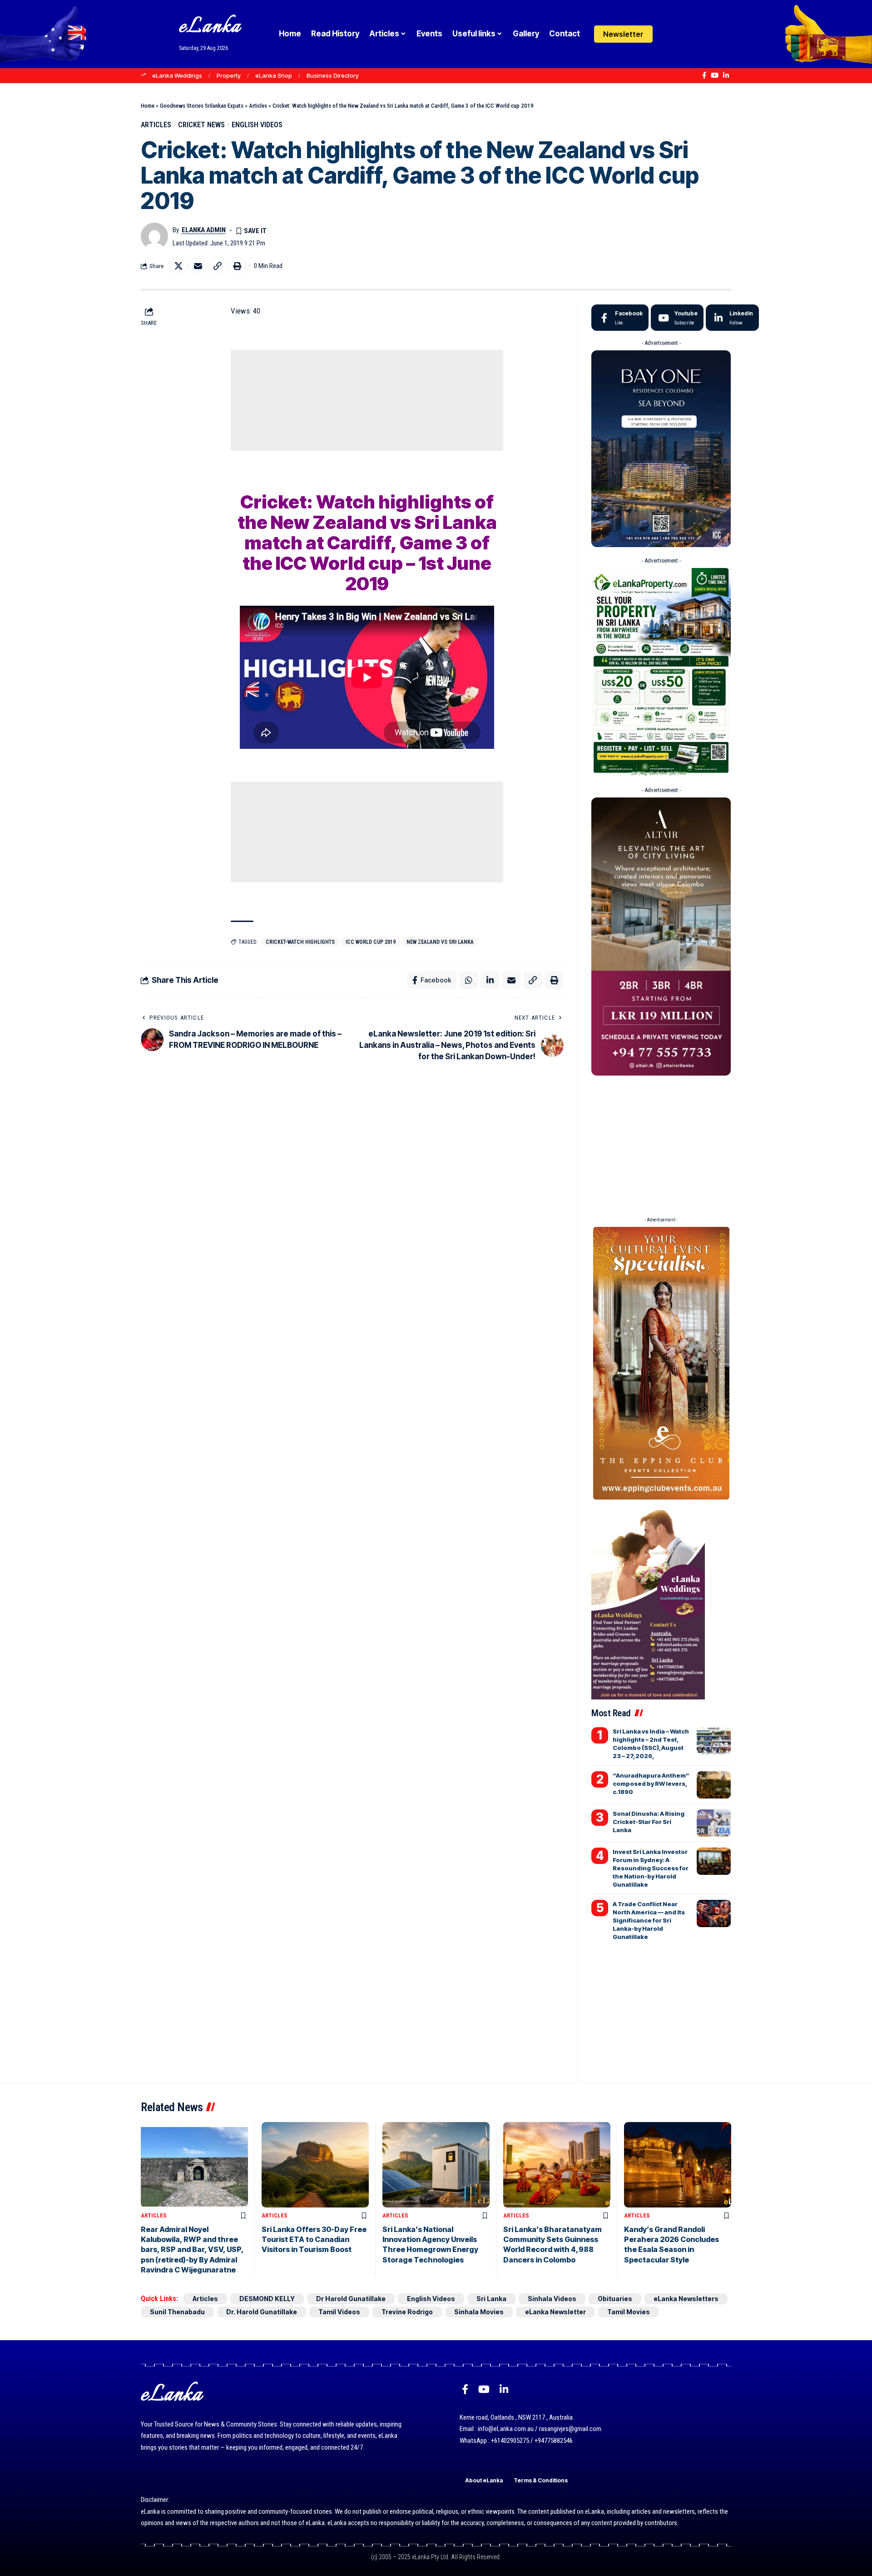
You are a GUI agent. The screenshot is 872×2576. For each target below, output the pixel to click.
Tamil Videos (339, 2312)
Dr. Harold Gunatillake (262, 2312)
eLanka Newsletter (555, 2312)
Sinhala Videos (552, 2299)
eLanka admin (204, 230)
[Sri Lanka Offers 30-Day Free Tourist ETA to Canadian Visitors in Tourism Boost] (315, 2165)
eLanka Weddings (177, 75)
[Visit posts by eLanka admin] (154, 236)
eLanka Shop (274, 75)
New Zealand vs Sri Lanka (440, 942)
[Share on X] (178, 266)
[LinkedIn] (726, 75)
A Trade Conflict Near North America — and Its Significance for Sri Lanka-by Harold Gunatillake (649, 1921)
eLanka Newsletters (686, 2299)
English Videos (257, 125)
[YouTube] (715, 75)
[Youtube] (677, 318)
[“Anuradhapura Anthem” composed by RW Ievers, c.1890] (714, 1785)
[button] (687, 34)
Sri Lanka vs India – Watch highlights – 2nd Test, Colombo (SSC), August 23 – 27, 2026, (651, 1744)
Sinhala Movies (479, 2312)
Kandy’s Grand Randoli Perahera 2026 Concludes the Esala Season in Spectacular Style (671, 2245)
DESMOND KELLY (267, 2299)
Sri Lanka (491, 2299)
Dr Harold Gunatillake (351, 2299)
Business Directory (333, 75)
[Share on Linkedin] (490, 980)
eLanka (210, 27)
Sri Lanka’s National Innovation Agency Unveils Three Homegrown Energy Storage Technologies (430, 2245)
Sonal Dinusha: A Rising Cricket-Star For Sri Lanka (649, 1822)
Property (229, 75)
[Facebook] (704, 75)
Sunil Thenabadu (177, 2312)
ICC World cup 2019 (371, 942)
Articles (258, 106)
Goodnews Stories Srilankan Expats (202, 106)
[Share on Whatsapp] (469, 980)
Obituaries (615, 2299)
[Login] (669, 34)
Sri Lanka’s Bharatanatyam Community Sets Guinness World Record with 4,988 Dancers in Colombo (552, 2245)
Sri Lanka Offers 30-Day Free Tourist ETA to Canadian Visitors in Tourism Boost (314, 2240)
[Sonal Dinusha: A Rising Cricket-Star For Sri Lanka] (714, 1823)
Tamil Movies (629, 2312)
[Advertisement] (367, 400)
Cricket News (201, 125)
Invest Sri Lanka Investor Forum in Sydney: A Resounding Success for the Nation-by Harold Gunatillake (651, 1868)
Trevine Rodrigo (407, 2312)
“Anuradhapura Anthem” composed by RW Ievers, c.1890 (651, 1784)
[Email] (198, 266)
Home (148, 106)
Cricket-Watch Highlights (300, 942)
